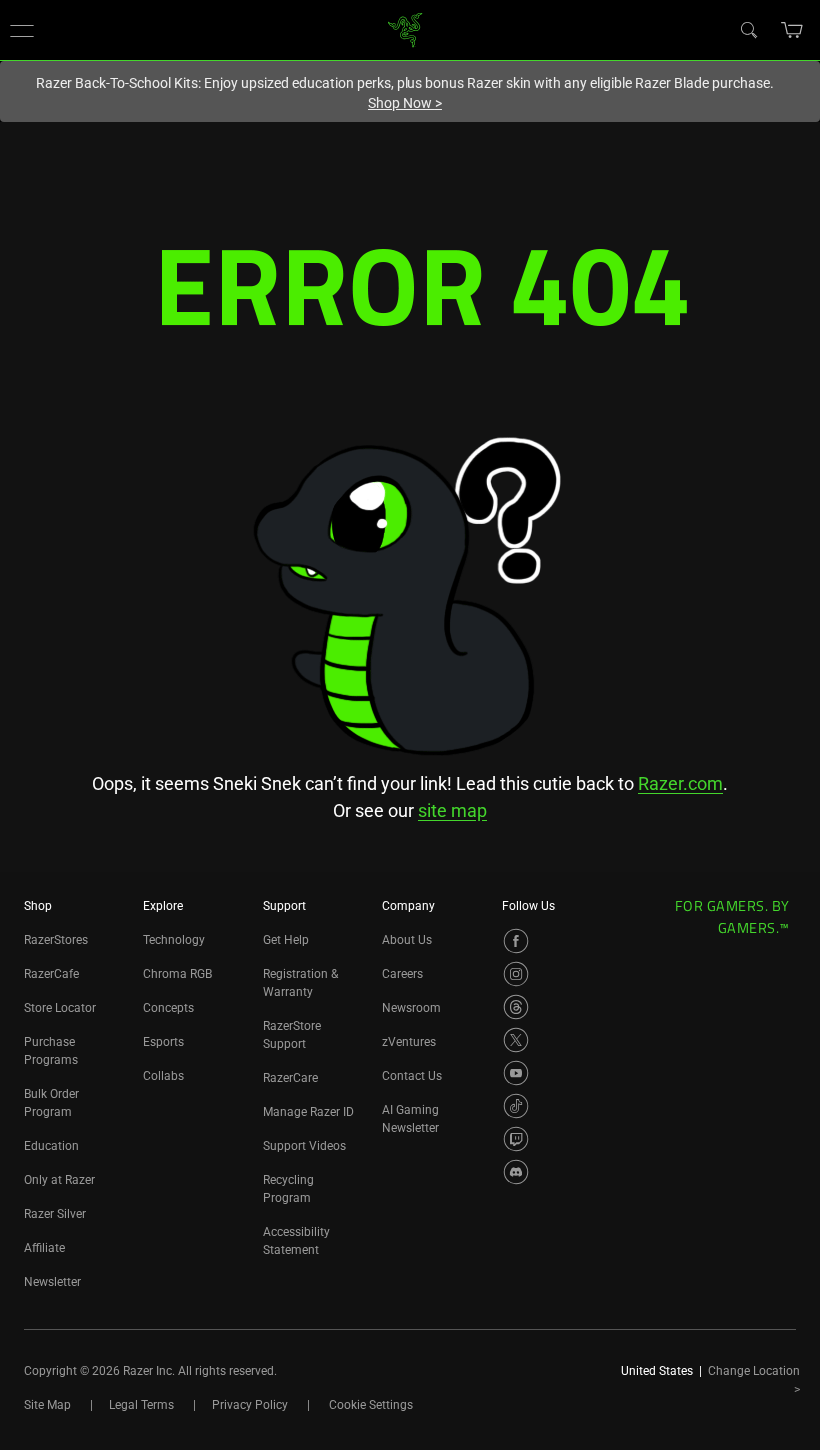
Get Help (286, 940)
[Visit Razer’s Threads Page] (516, 1007)
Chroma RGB (177, 974)
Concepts (168, 1008)
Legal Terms (141, 1405)
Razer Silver (55, 1214)
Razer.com (680, 783)
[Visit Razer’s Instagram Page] (516, 974)
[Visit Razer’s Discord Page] (516, 1172)
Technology (174, 940)
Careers (402, 974)
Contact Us (412, 1076)
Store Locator (60, 1008)
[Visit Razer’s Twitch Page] (516, 1139)
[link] (405, 28)
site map (452, 810)
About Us (407, 940)
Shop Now (405, 103)
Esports (163, 1042)
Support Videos (304, 1146)
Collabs (163, 1076)
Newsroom (411, 1008)
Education (51, 1146)
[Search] (748, 29)
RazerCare (290, 1078)
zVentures (409, 1042)
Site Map (47, 1405)
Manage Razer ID (308, 1112)
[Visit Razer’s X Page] (516, 1040)
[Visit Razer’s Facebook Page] (516, 941)
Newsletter (52, 1282)
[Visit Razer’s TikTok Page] (516, 1106)
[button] (22, 30)
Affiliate (44, 1248)
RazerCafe (51, 974)
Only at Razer (59, 1180)
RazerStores (56, 940)
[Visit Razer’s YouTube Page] (516, 1073)
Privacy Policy (250, 1405)
